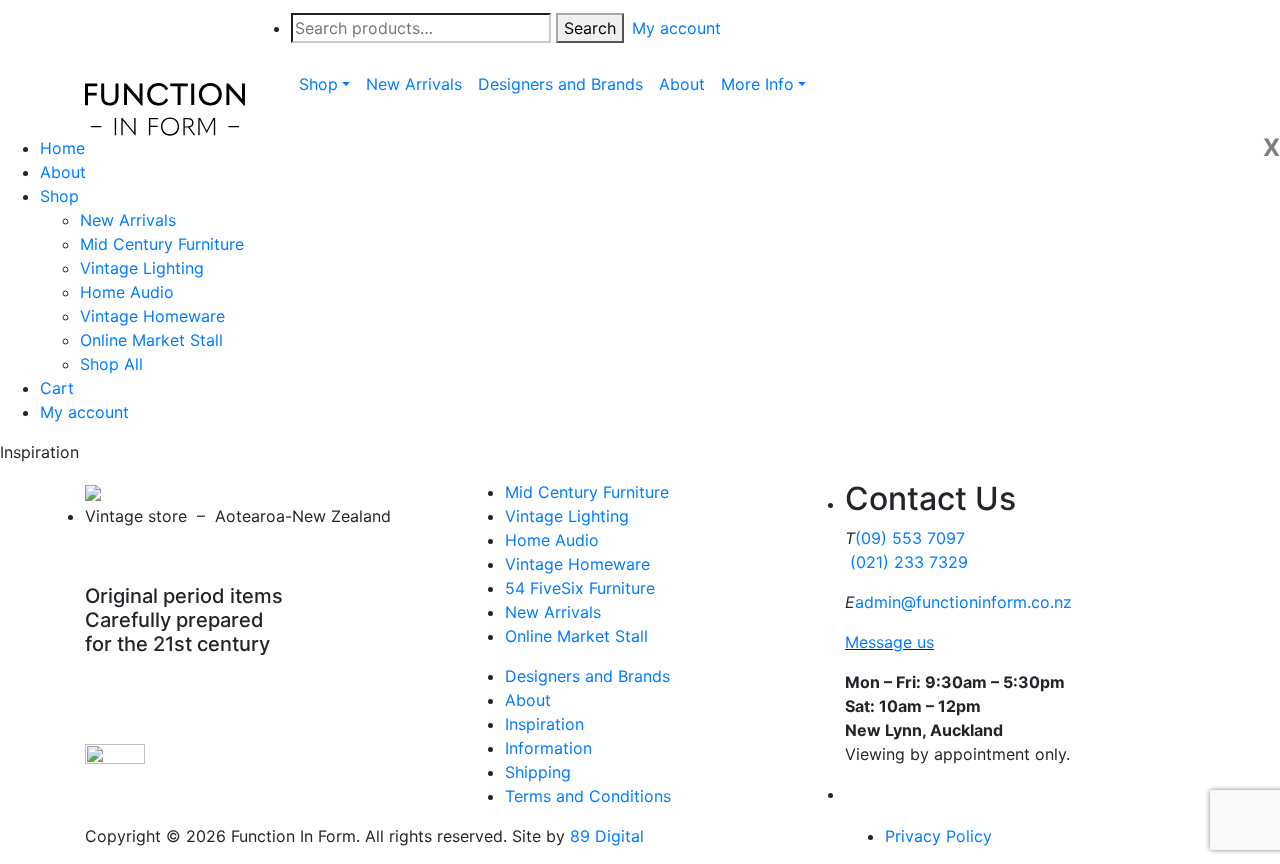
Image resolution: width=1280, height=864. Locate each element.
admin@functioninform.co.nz (963, 602)
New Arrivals (128, 220)
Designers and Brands (587, 676)
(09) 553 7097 (910, 538)
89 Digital (607, 836)
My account (84, 412)
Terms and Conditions (588, 796)
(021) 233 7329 (909, 562)
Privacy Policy (938, 836)
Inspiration (544, 724)
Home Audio (127, 292)
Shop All (111, 364)
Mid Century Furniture (162, 244)
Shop (59, 196)
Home (62, 148)
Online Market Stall (151, 340)
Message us (889, 642)
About (63, 172)
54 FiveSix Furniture (580, 588)
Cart (57, 388)
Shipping (538, 772)
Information (548, 748)
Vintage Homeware (152, 316)
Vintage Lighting (142, 268)
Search (590, 28)
